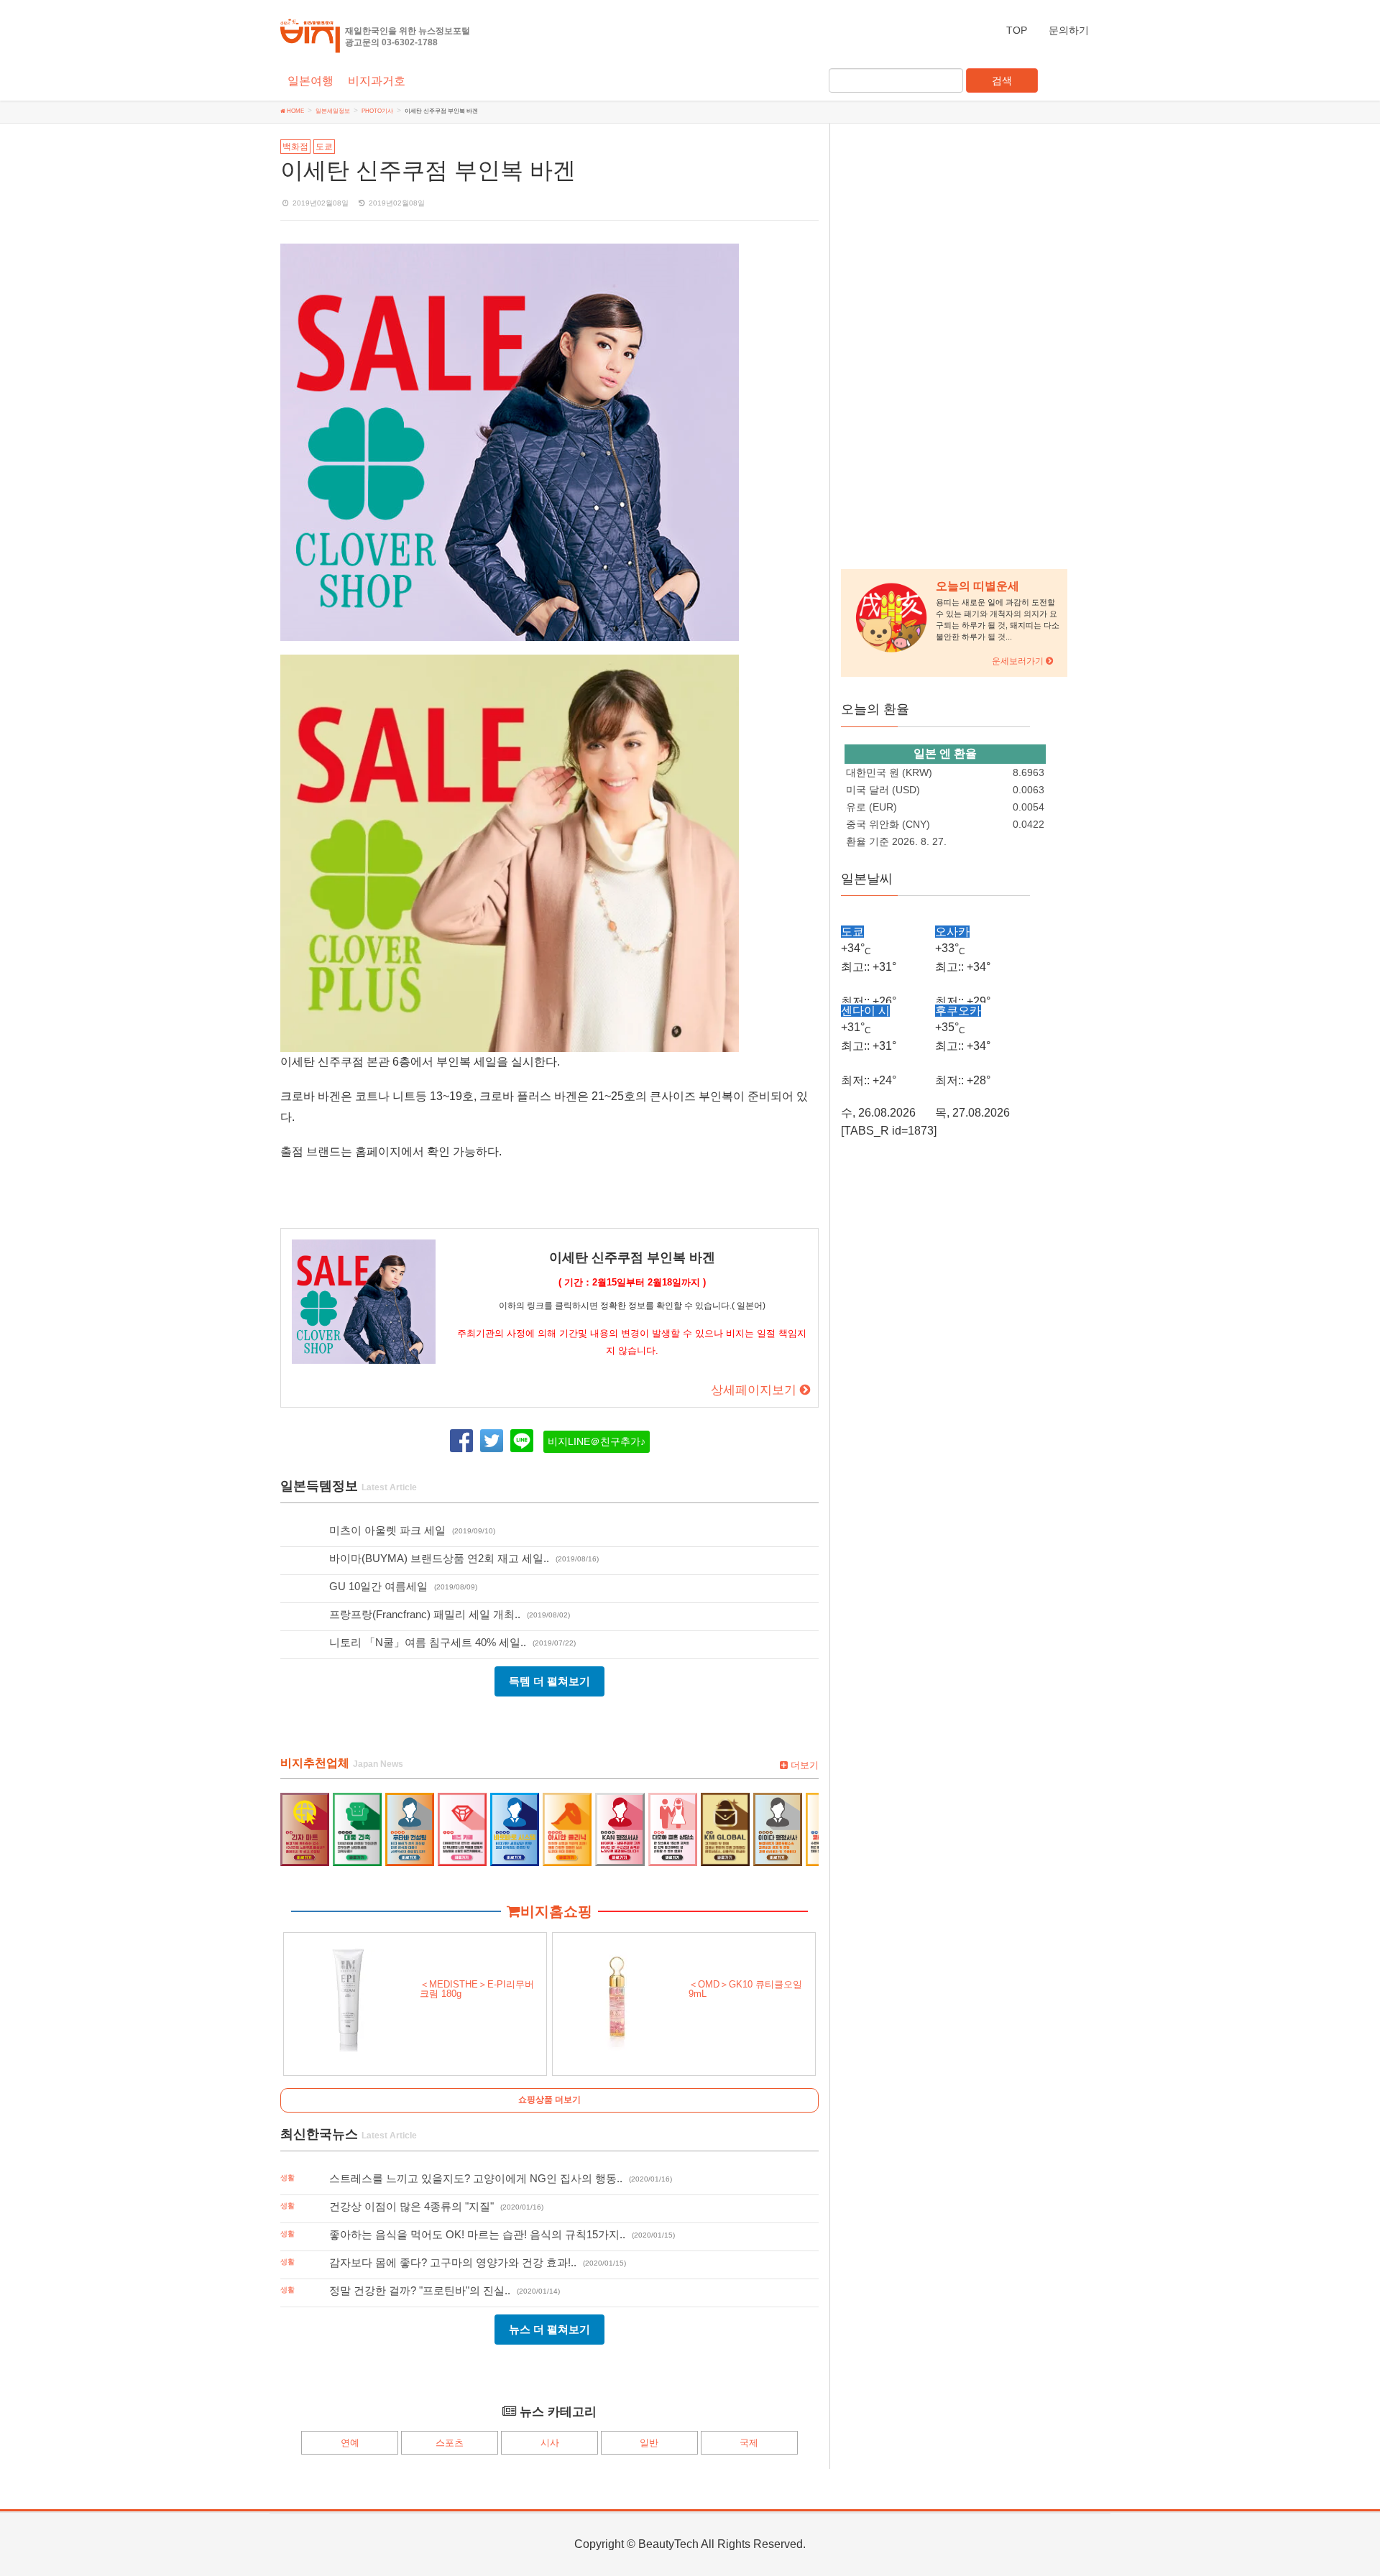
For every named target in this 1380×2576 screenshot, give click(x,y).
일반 (649, 2443)
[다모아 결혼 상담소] (673, 1828)
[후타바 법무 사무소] (410, 1828)
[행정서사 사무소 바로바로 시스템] (515, 1828)
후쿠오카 (958, 1011)
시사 (550, 2443)
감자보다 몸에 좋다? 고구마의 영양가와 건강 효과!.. (453, 2262)
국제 (749, 2443)
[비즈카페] (462, 1828)
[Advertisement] (935, 346)
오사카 (952, 932)
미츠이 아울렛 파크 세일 (387, 1530)
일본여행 (310, 81)
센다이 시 (865, 1011)
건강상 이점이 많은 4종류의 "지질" (411, 2206)
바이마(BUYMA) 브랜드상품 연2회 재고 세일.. (439, 1558)
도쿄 (324, 147)
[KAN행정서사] (620, 1828)
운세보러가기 (1019, 661)
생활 (287, 2178)
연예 (350, 2443)
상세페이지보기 (755, 1390)
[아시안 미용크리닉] (567, 1828)
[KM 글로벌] (725, 1828)
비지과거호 (377, 81)
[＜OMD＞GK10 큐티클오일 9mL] (617, 1997)
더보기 (803, 1765)
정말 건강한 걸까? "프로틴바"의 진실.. (420, 2290)
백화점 (295, 147)
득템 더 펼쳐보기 (549, 1681)
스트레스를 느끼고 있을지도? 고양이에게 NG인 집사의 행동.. (476, 2178)
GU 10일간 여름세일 (378, 1586)
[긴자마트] (305, 1828)
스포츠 (450, 2443)
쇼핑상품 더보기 (549, 2100)
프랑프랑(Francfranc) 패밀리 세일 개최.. (425, 1614)
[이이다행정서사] (778, 1828)
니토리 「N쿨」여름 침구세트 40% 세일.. (428, 1642)
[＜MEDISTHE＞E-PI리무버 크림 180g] (349, 1997)
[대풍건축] (357, 1828)
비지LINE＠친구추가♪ (597, 1442)
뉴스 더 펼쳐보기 (549, 2329)
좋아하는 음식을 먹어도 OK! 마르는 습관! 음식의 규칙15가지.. (477, 2234)
